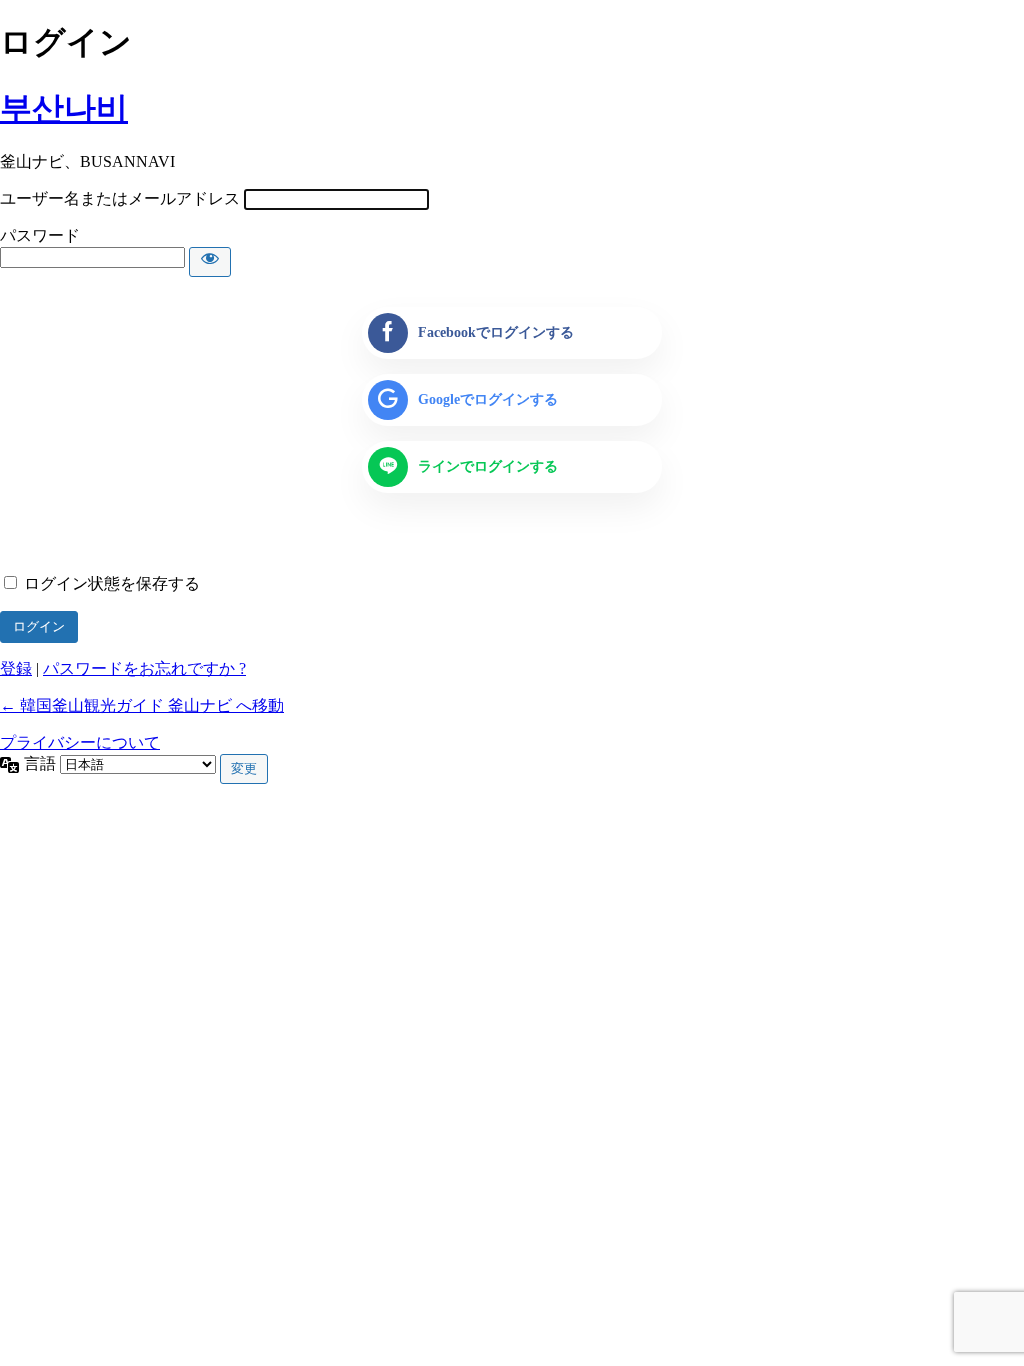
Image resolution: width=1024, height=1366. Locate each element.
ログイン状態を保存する (112, 583)
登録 (16, 668)
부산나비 (64, 108)
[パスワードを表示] (210, 262)
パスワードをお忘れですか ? (144, 668)
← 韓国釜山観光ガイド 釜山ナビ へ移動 (142, 705)
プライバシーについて (80, 742)
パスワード (40, 235)
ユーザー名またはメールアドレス (120, 198)
